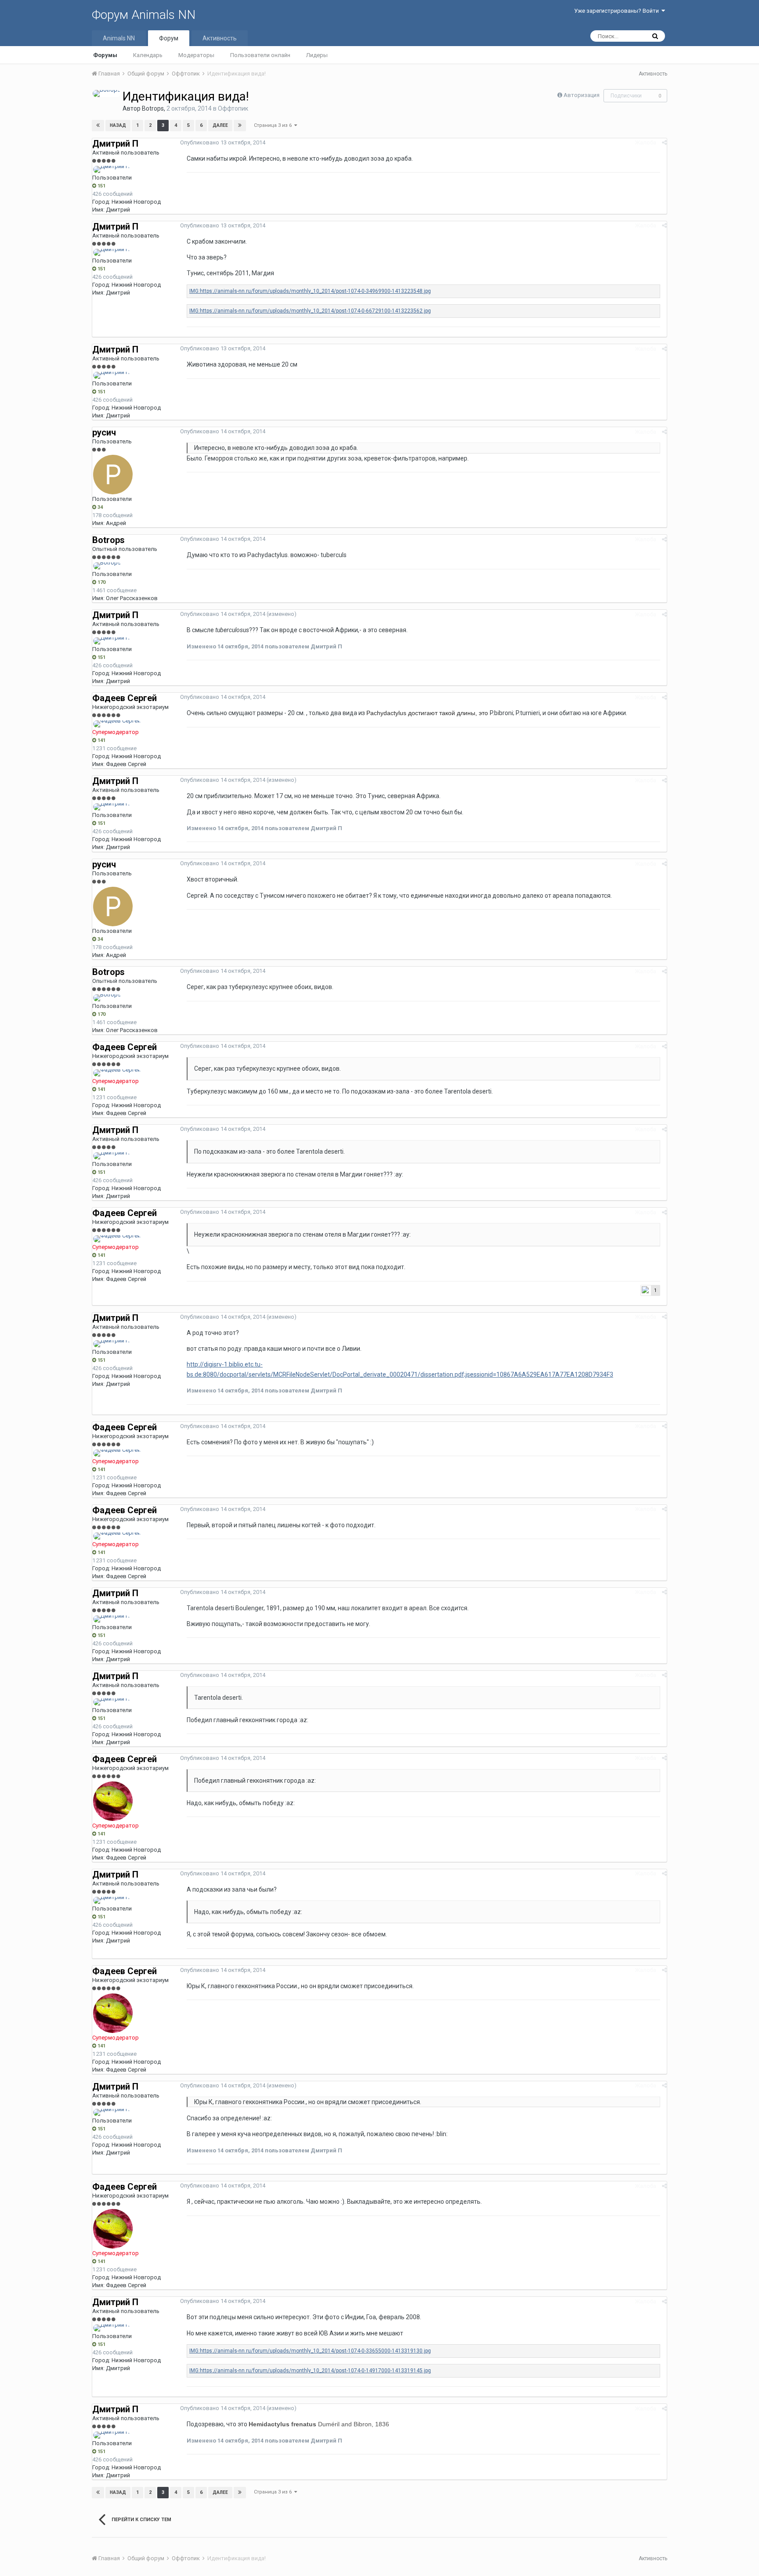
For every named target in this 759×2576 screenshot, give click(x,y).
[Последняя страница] (240, 126)
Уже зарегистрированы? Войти (618, 11)
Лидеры (317, 55)
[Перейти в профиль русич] (113, 475)
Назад (118, 125)
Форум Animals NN (144, 15)
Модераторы (196, 55)
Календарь (148, 55)
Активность (220, 38)
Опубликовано (223, 142)
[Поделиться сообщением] (664, 142)
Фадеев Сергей (125, 698)
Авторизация (582, 95)
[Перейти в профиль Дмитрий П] (111, 169)
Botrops (153, 108)
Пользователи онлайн (260, 55)
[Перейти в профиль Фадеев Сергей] (117, 724)
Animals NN (119, 38)
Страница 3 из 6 (274, 125)
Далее (220, 125)
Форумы (105, 55)
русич (104, 432)
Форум (169, 38)
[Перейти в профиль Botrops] (107, 94)
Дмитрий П (115, 144)
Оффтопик (233, 108)
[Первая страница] (98, 126)
